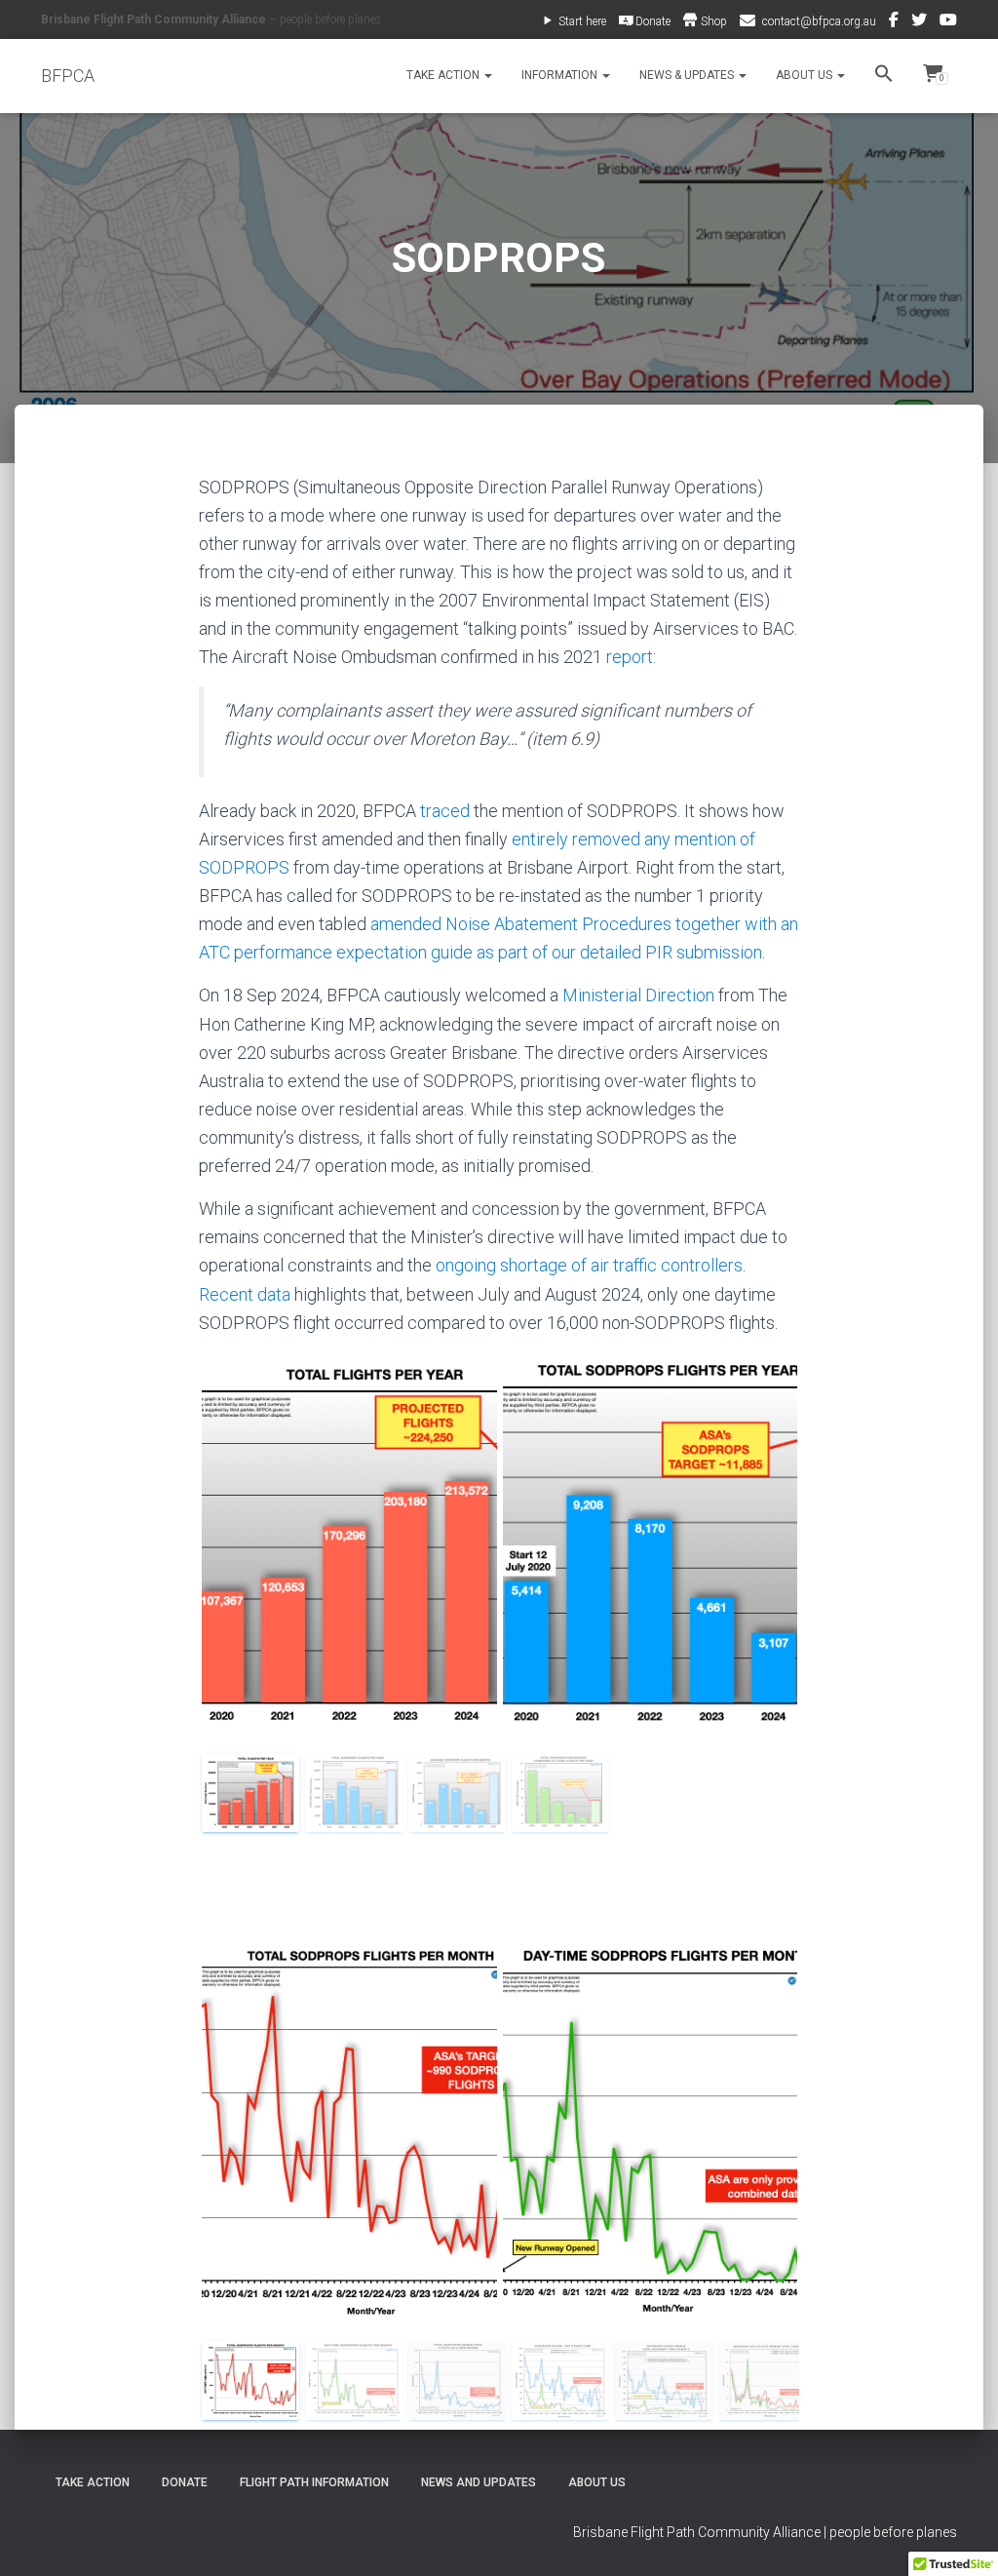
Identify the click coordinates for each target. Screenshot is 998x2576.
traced (445, 811)
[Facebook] (894, 22)
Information (561, 75)
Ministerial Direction (638, 995)
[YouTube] (948, 22)
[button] (487, 75)
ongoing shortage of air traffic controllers (589, 1265)
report (630, 657)
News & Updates (688, 75)
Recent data (245, 1294)
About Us (806, 75)
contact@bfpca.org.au (819, 21)
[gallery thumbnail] (250, 1793)
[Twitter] (919, 22)
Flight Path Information (314, 2482)
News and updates (479, 2482)
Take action (93, 2482)
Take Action (444, 75)
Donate (185, 2482)
